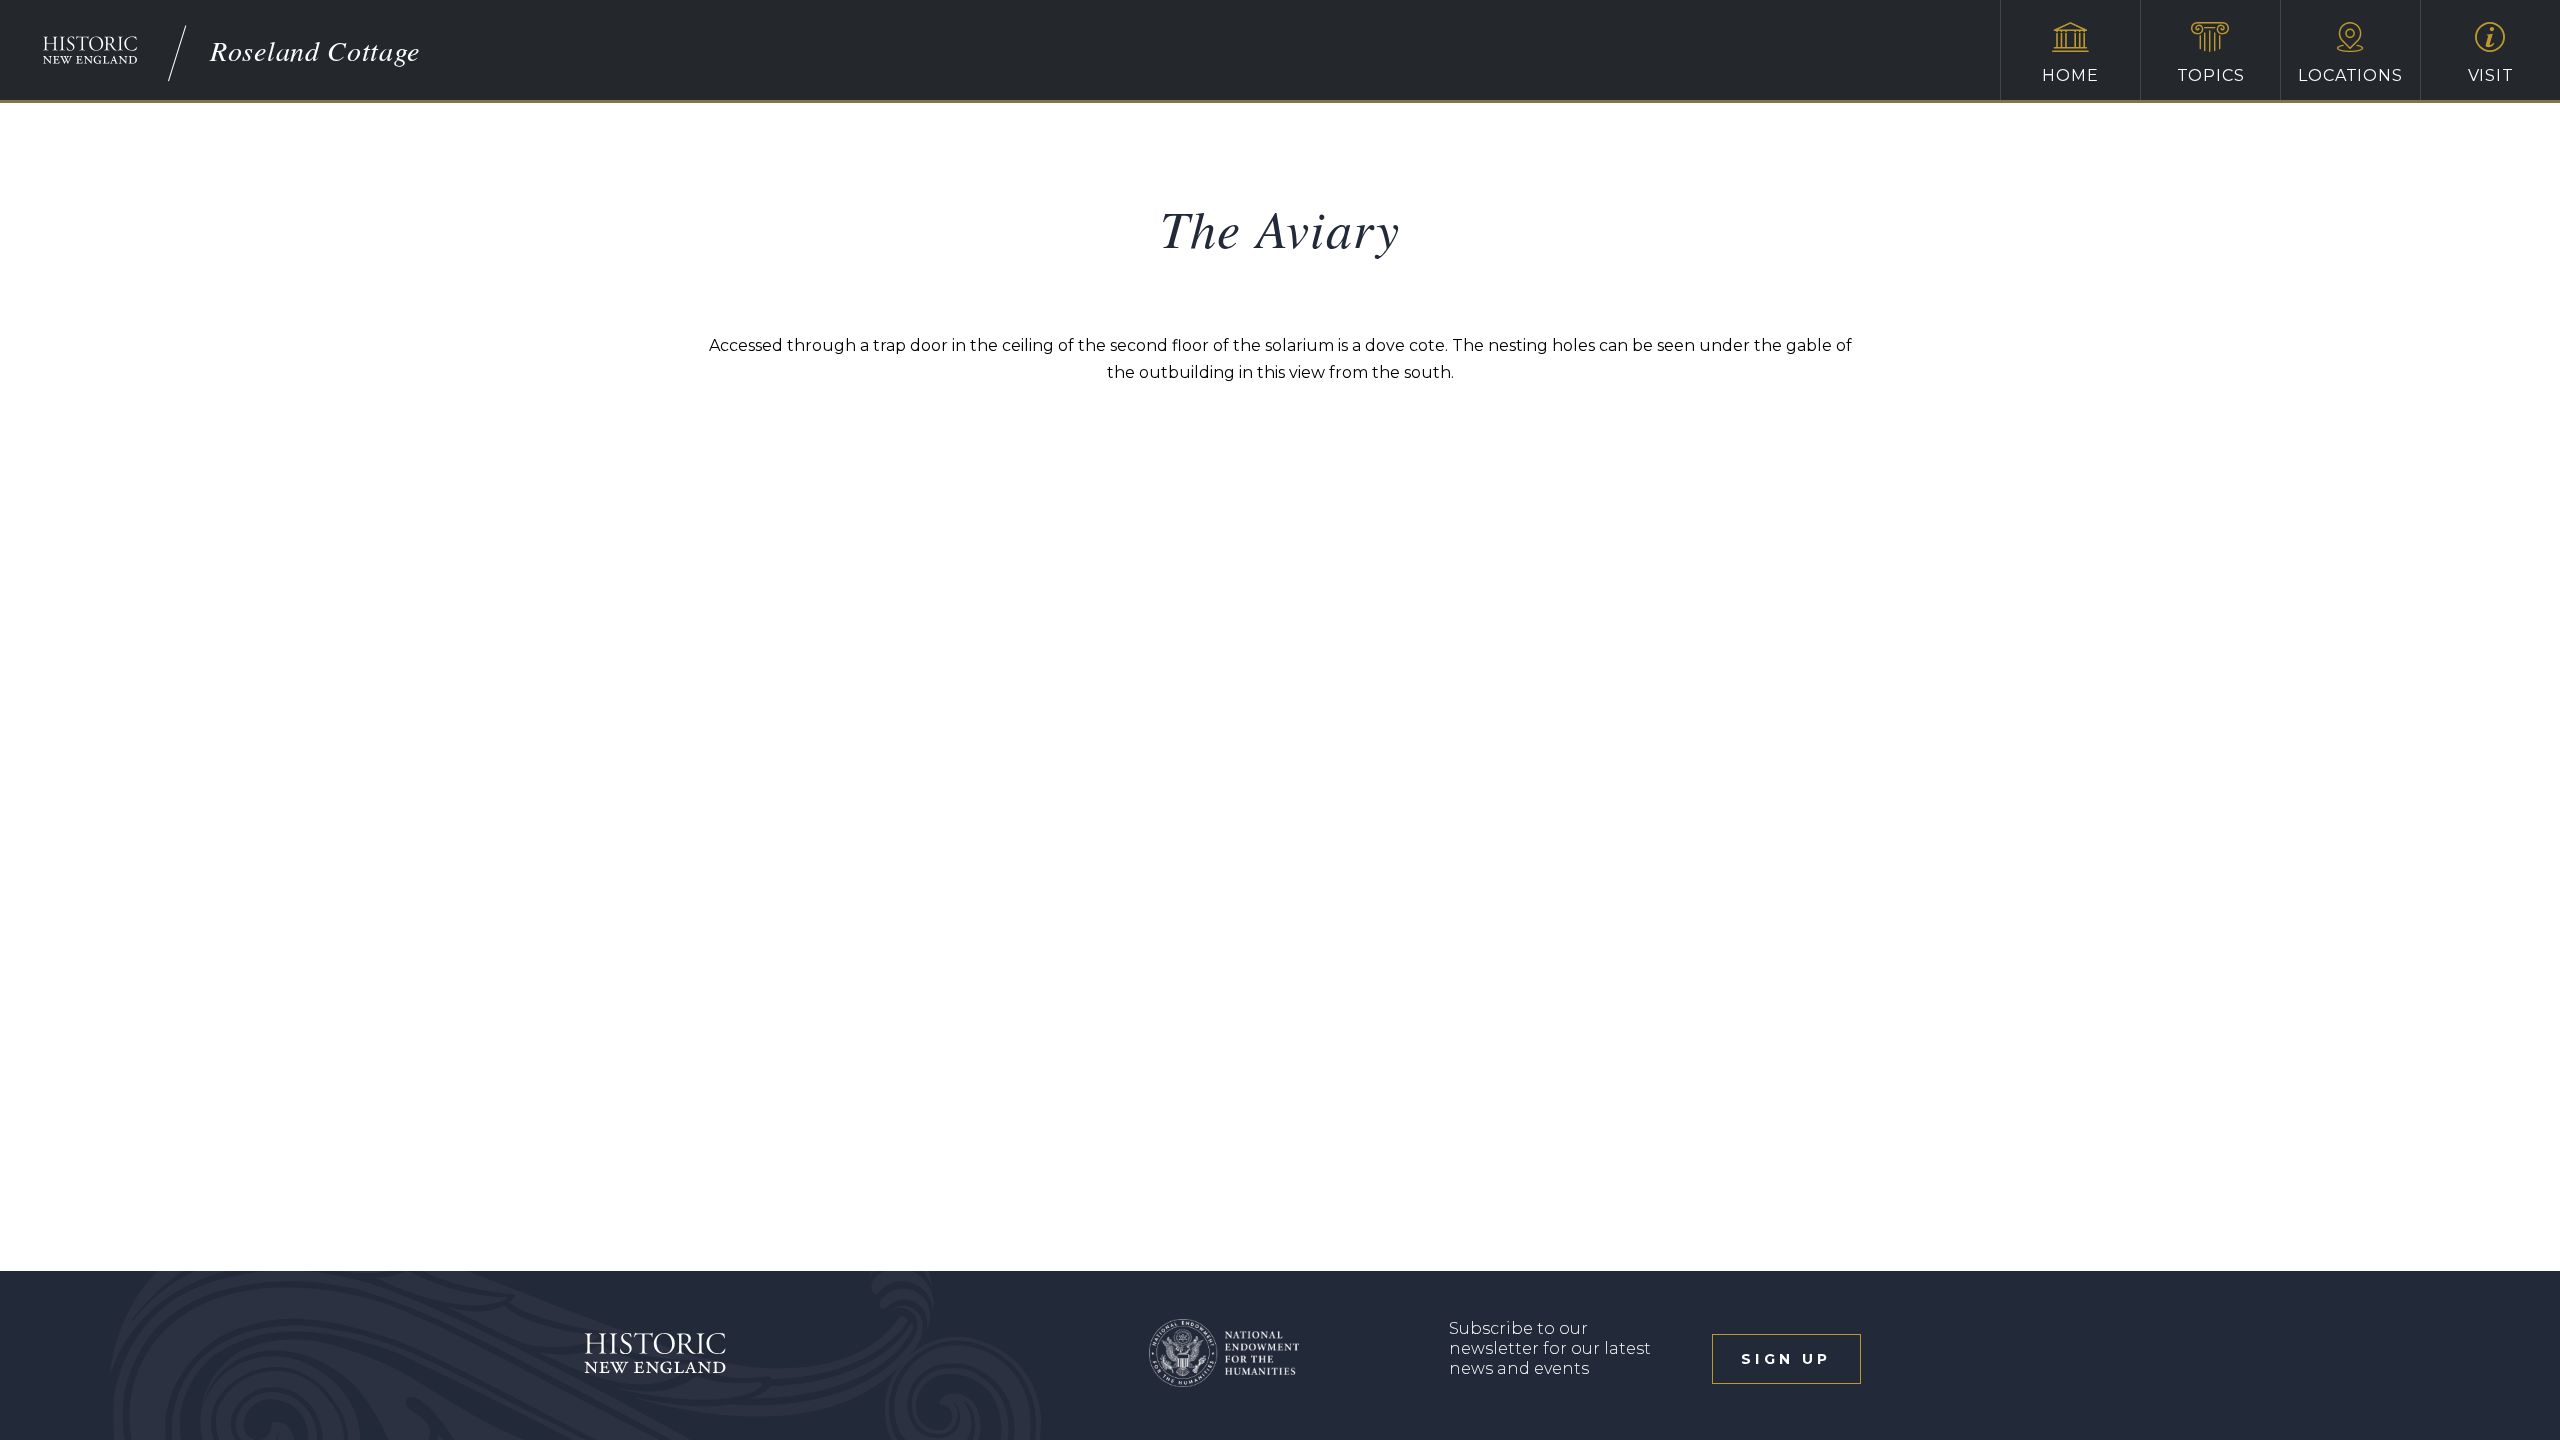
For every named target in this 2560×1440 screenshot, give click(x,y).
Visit (2491, 75)
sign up (1786, 1359)
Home (2070, 75)
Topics (2211, 75)
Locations (2350, 75)
